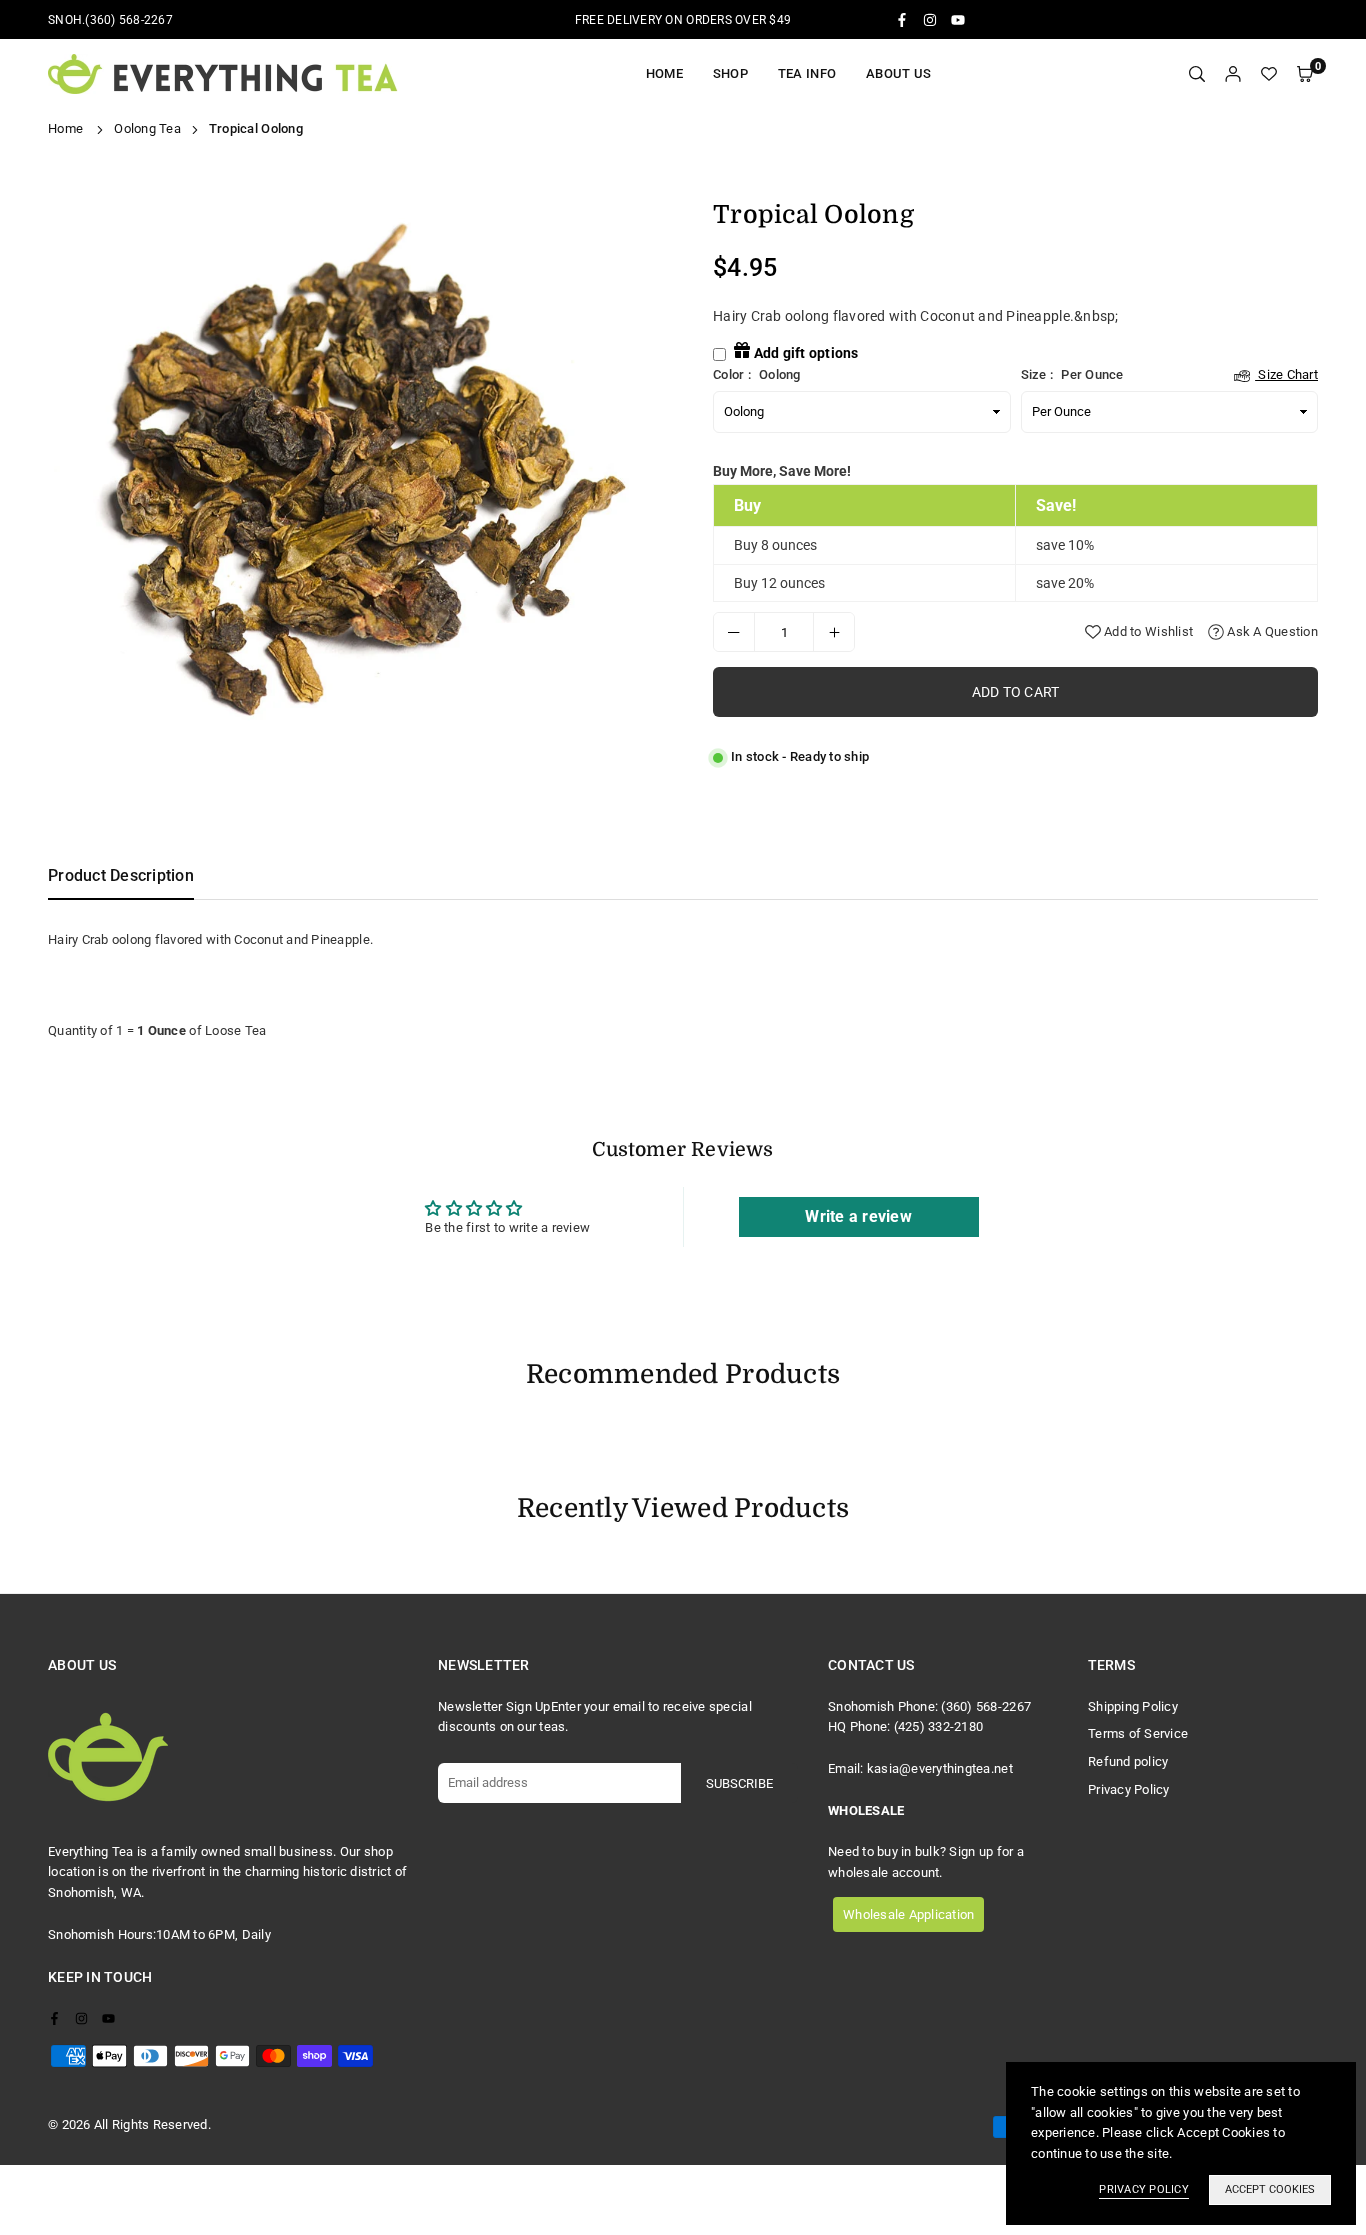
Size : (1170, 374)
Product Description (121, 875)
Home (664, 73)
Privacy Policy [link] (1144, 2189)
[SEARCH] (1197, 74)
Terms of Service (1138, 1733)
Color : (757, 374)
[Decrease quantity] (734, 632)
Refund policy (1128, 1761)
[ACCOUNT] (1233, 74)
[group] (358, 472)
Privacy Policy (1129, 1789)
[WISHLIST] (1269, 74)
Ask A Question (1271, 631)
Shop (730, 73)
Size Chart (1286, 374)
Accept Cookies (1270, 2189)
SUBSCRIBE (739, 1783)
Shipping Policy (1133, 1706)
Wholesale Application (908, 1914)
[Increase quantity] (834, 632)
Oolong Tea (147, 128)
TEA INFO (807, 73)
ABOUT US (898, 73)
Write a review (858, 1216)
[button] (1305, 74)
